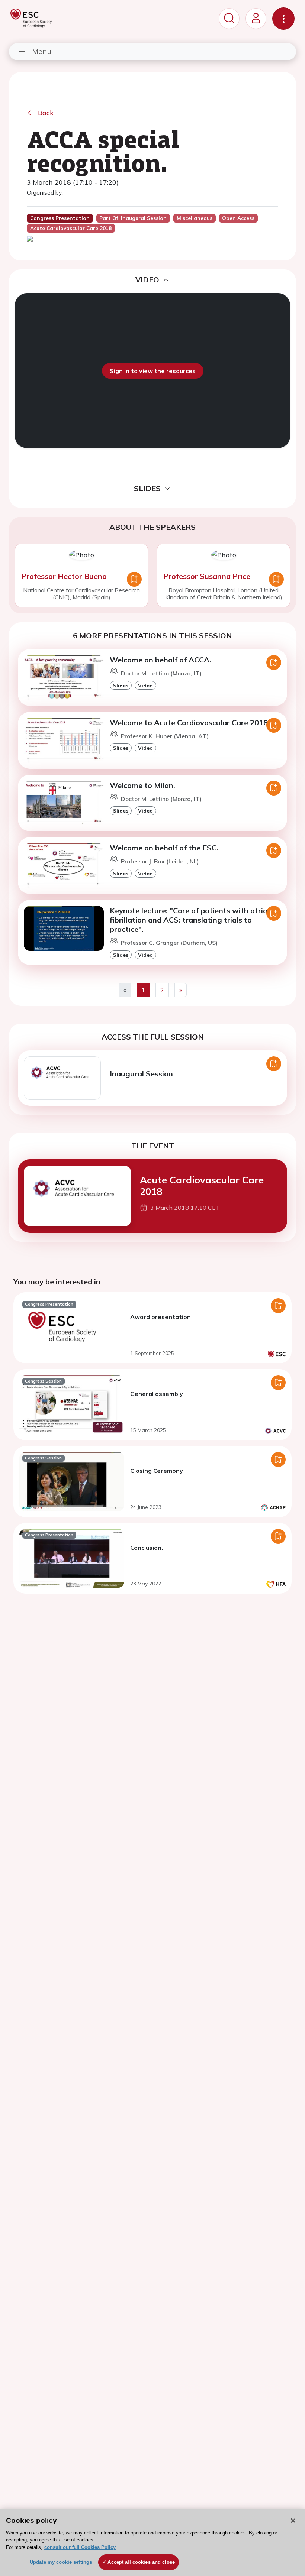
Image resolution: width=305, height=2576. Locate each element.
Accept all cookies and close (141, 2562)
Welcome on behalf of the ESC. (164, 848)
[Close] (293, 2521)
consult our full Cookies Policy (80, 2547)
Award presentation (160, 1317)
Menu (42, 51)
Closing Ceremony (157, 1471)
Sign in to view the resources (153, 371)
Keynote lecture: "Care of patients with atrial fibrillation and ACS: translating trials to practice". (190, 920)
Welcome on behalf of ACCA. (160, 660)
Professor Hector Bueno (64, 576)
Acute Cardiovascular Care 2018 (202, 1185)
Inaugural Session (141, 1074)
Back (46, 113)
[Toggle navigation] (283, 19)
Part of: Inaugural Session (133, 218)
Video (145, 685)
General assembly (157, 1394)
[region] (152, 2542)
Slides (121, 685)
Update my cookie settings (61, 2562)
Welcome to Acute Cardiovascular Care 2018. (190, 722)
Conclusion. (147, 1548)
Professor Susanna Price (207, 576)
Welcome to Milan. (142, 785)
